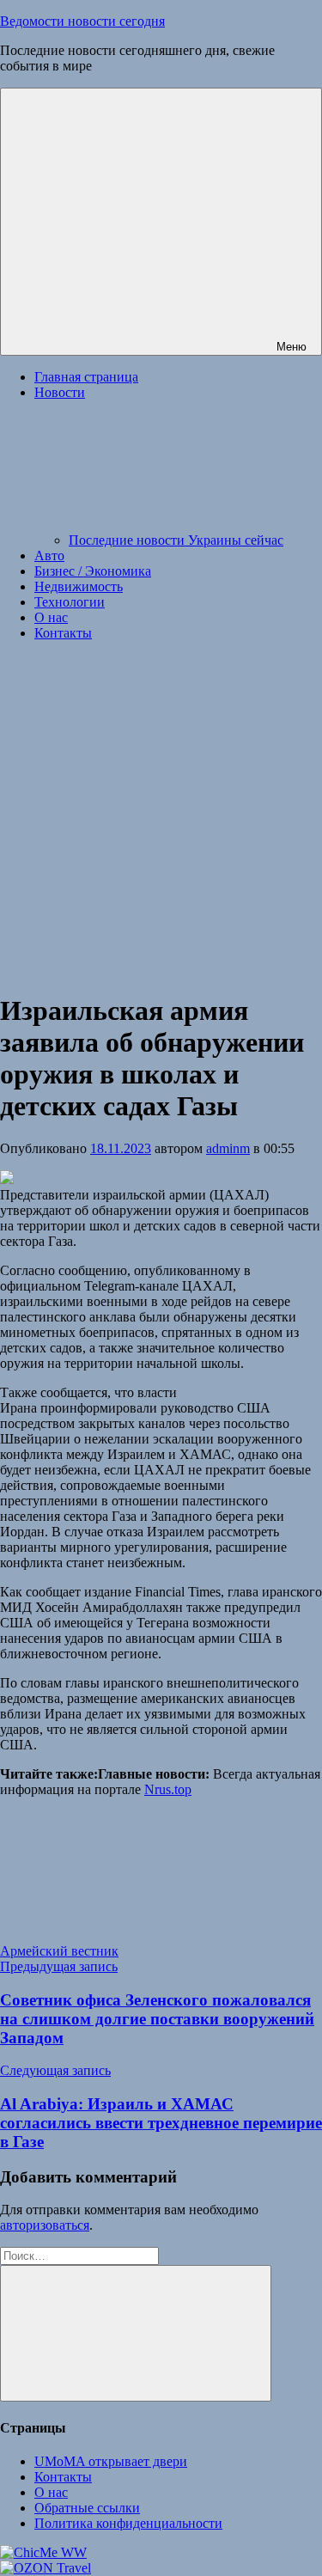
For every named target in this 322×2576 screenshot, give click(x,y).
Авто (49, 555)
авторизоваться (45, 2225)
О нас (51, 617)
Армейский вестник (59, 1951)
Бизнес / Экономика (93, 571)
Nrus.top (168, 1789)
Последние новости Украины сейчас (176, 540)
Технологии (70, 602)
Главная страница (86, 377)
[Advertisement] (161, 816)
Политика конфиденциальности (128, 2523)
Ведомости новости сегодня (82, 21)
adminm (228, 1148)
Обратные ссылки (87, 2508)
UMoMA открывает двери (111, 2461)
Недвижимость (79, 586)
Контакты (63, 633)
